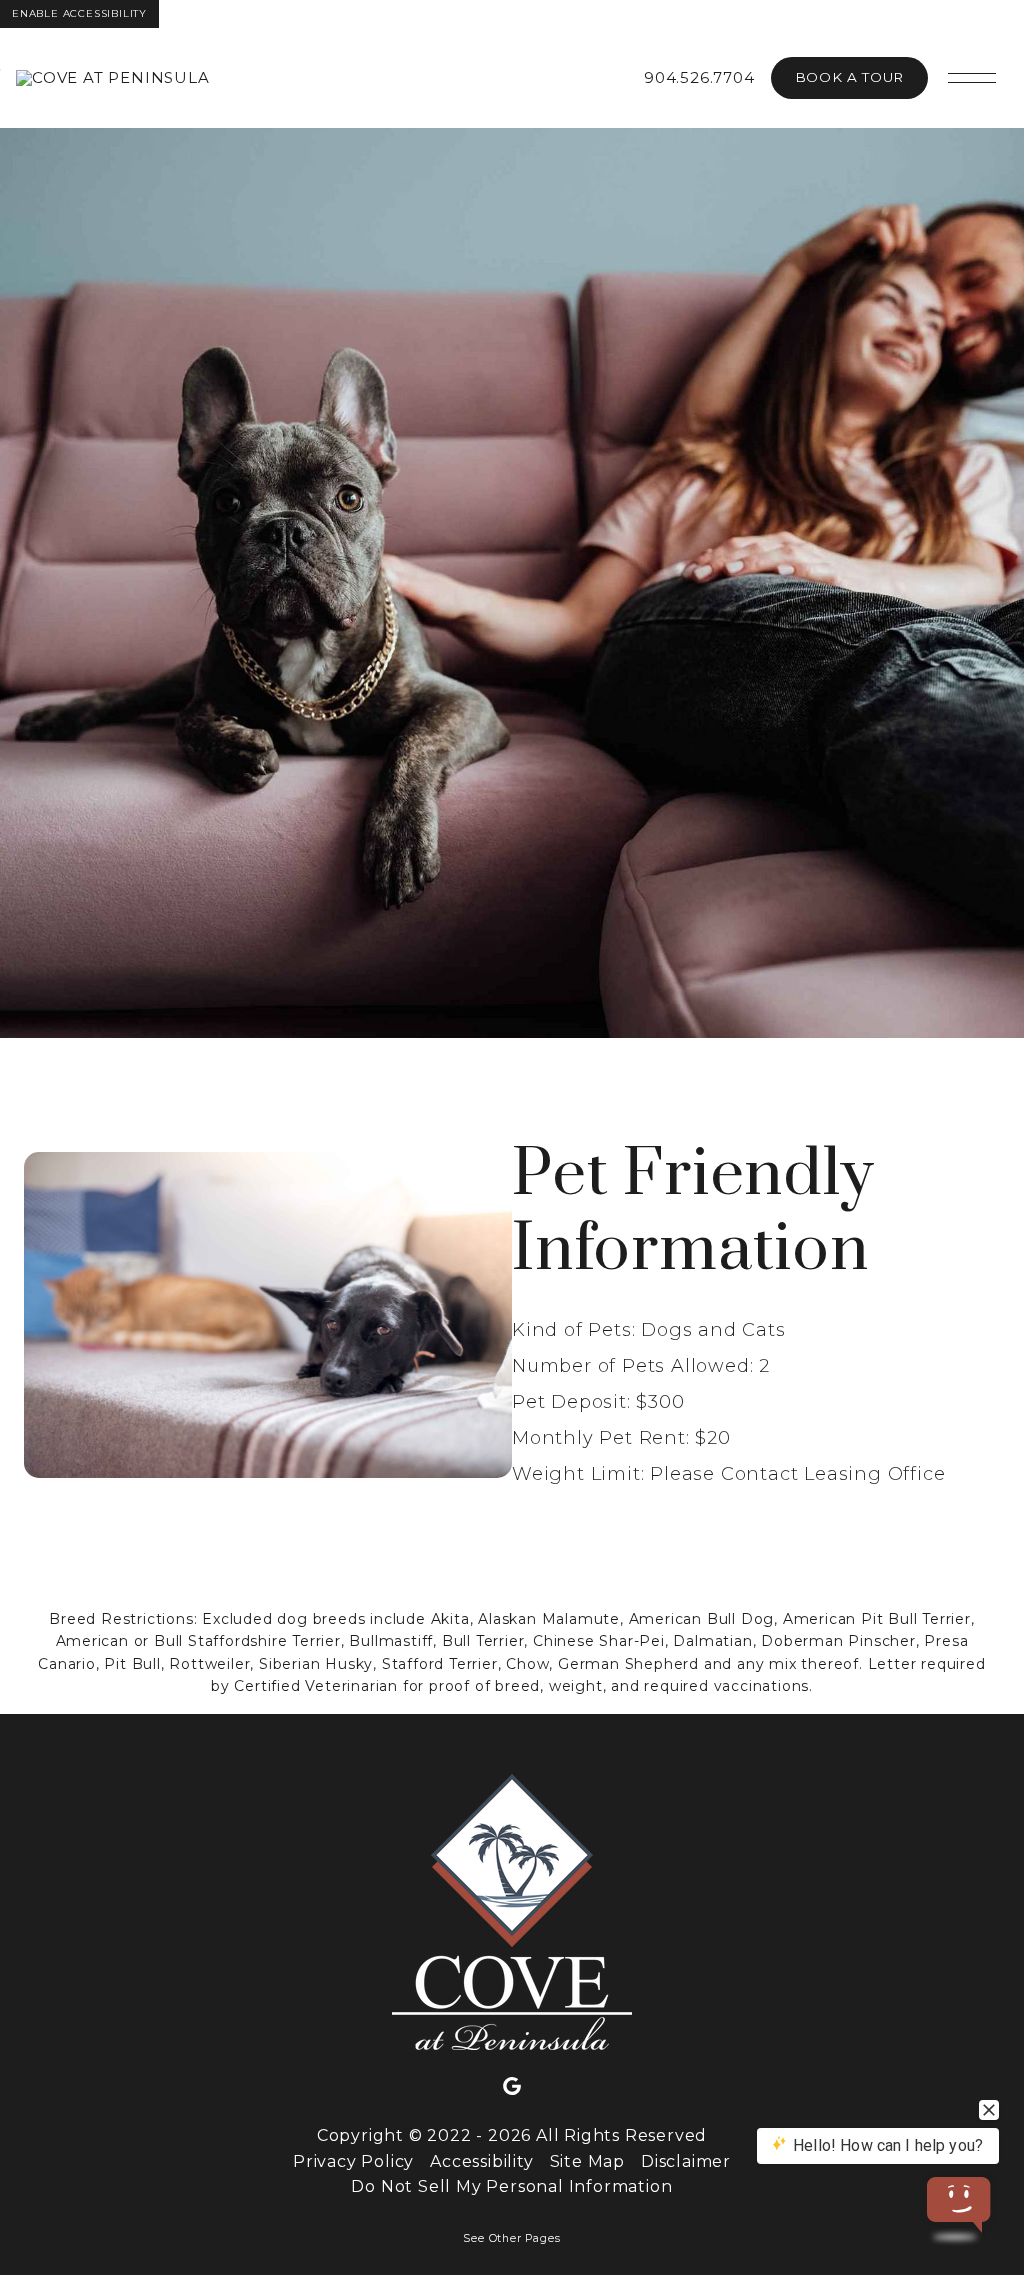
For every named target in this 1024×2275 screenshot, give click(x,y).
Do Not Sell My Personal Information (511, 2186)
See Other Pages (511, 2238)
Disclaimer (686, 2161)
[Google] (512, 2087)
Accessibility (481, 2161)
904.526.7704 (699, 77)
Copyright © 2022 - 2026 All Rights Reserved (512, 2135)
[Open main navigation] (972, 78)
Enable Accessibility (79, 13)
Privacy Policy (353, 2161)
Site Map (587, 2161)
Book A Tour (849, 77)
